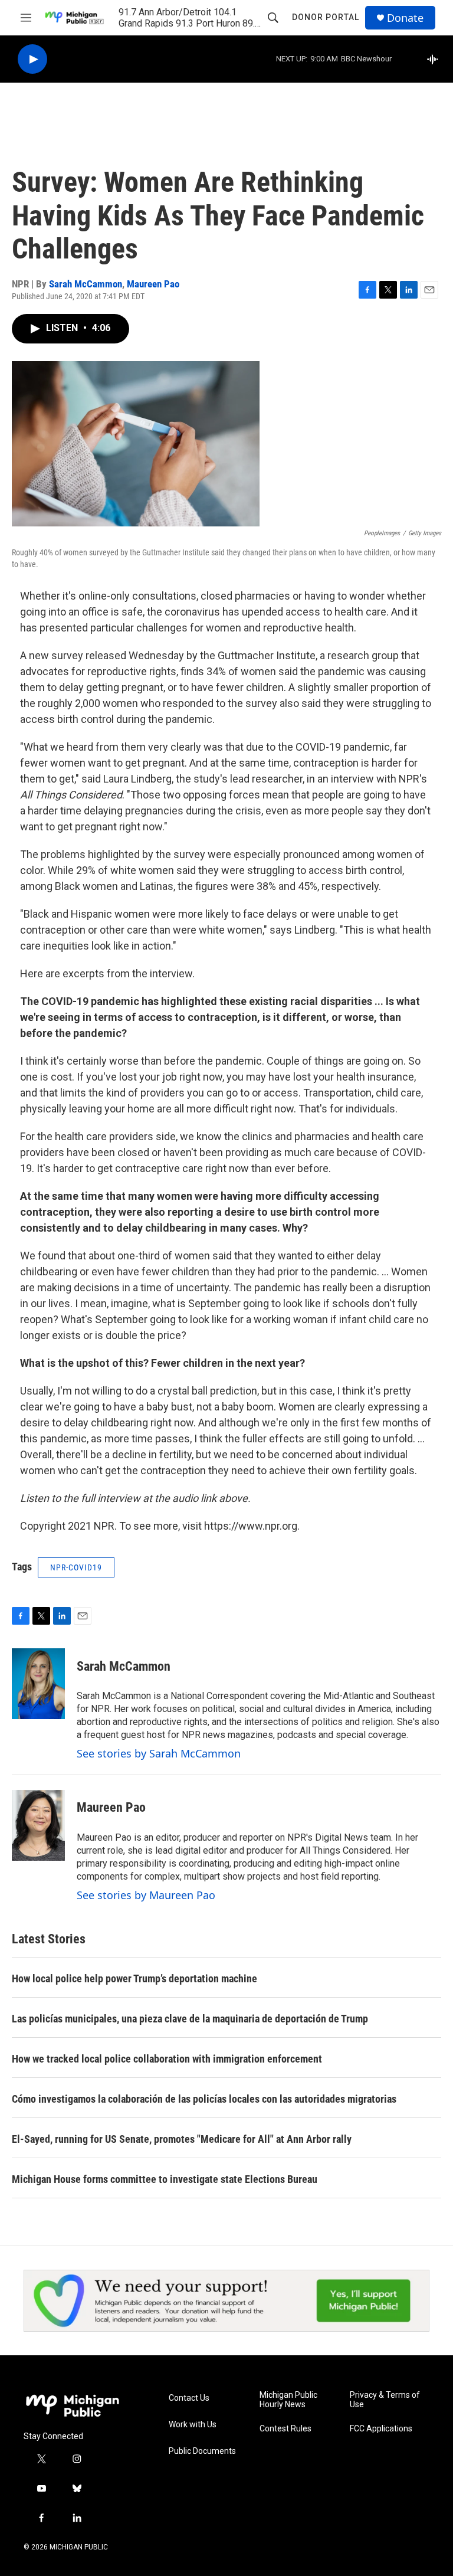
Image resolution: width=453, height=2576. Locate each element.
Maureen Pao (153, 284)
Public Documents (202, 2451)
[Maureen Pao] (38, 1825)
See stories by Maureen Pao (146, 1895)
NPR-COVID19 (76, 1567)
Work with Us (193, 2425)
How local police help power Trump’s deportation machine (134, 1978)
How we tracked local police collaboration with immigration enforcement (167, 2059)
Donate (405, 18)
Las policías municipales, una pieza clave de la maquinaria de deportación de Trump (190, 2019)
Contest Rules (285, 2429)
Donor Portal (326, 17)
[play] (32, 59)
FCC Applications (381, 2429)
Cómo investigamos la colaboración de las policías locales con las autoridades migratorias (204, 2099)
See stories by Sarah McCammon (159, 1753)
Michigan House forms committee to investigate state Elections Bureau (165, 2179)
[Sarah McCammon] (38, 1684)
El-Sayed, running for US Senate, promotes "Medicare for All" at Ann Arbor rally (182, 2139)
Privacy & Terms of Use (385, 2400)
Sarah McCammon (86, 284)
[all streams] (436, 59)
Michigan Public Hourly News (288, 2400)
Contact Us (189, 2398)
